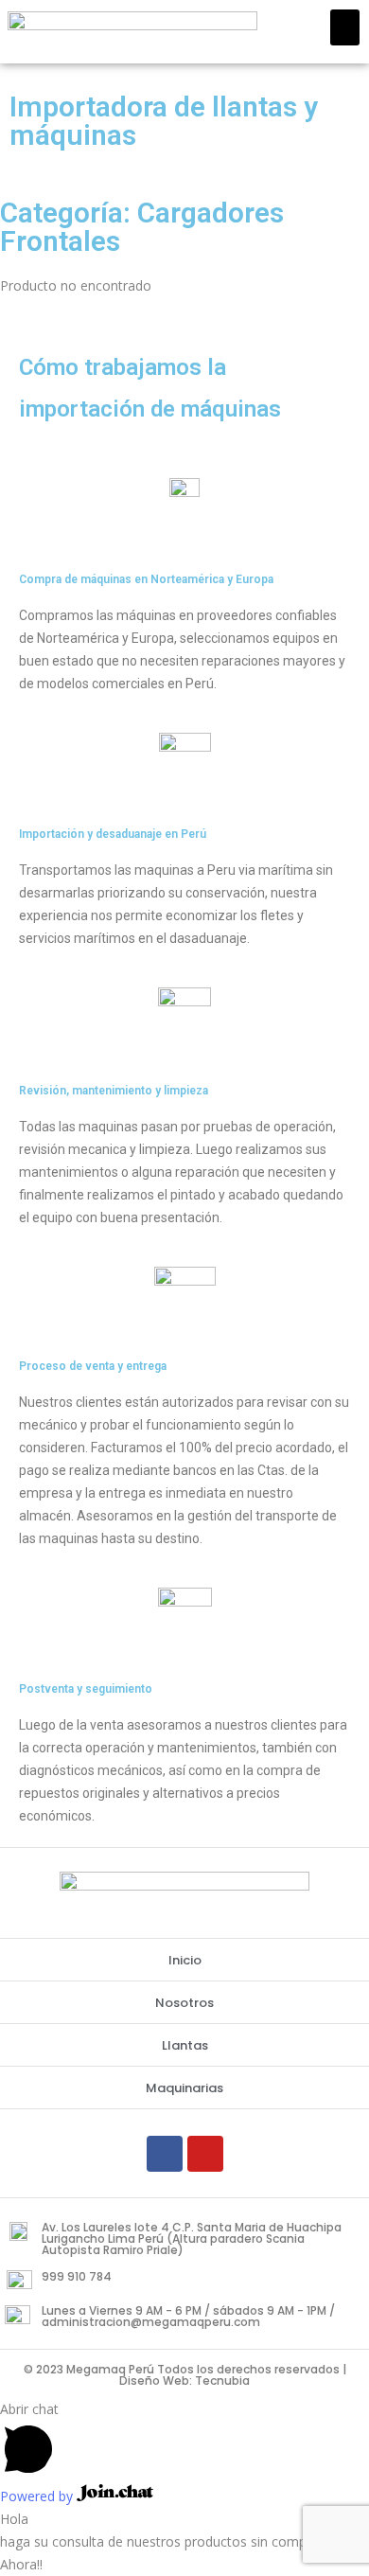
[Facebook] (165, 2154)
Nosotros (184, 2003)
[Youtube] (205, 2154)
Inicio (185, 1960)
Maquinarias (184, 2088)
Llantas (185, 2045)
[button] (345, 27)
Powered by (38, 2496)
